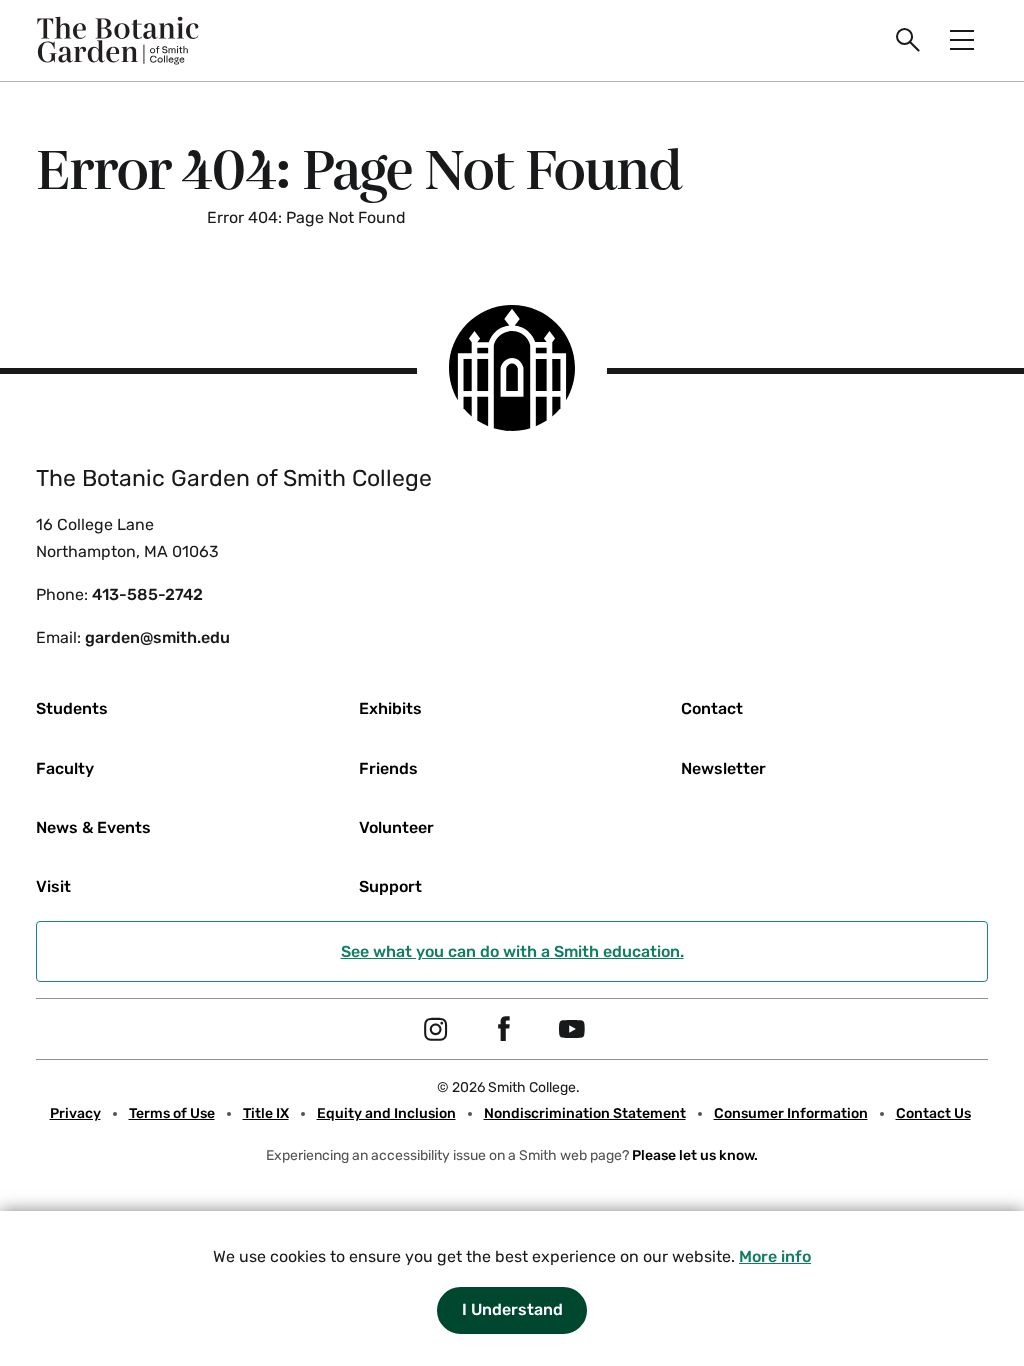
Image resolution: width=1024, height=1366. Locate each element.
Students (72, 708)
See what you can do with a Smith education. (512, 951)
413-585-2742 (147, 594)
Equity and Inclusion (386, 1113)
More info (775, 1256)
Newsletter (723, 768)
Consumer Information (791, 1113)
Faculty (65, 768)
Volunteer (396, 827)
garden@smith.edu (157, 637)
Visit (53, 886)
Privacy (75, 1113)
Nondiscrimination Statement (585, 1113)
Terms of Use (172, 1113)
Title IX (266, 1113)
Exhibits (390, 708)
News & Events (93, 827)
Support (390, 886)
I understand (512, 1309)
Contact (712, 708)
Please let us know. (695, 1155)
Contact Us (933, 1113)
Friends (388, 768)
